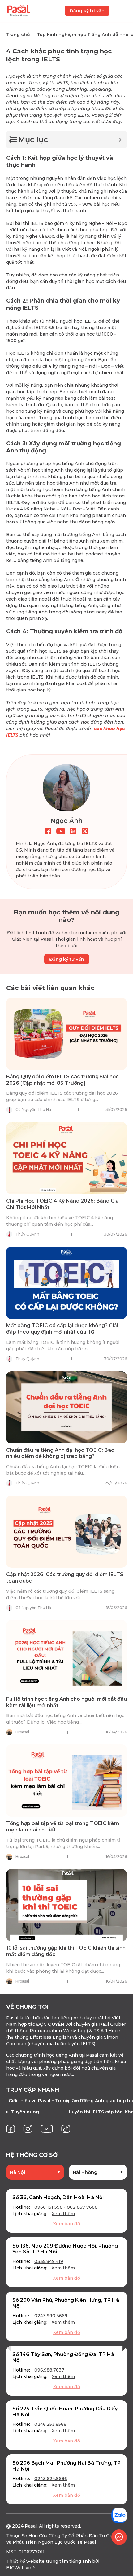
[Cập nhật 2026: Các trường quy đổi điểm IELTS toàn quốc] (66, 1532)
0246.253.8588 (50, 2424)
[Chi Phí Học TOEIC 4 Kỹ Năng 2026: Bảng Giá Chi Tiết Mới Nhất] (66, 1158)
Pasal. (31, 2526)
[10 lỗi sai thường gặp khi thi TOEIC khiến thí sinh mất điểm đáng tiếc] (66, 1905)
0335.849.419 (49, 2261)
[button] (8, 2346)
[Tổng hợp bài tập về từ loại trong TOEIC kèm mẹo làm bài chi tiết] (66, 1781)
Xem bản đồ (67, 2224)
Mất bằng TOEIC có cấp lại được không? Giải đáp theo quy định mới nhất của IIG (62, 1329)
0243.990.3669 (51, 2316)
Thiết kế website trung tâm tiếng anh (49, 2561)
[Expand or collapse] (120, 140)
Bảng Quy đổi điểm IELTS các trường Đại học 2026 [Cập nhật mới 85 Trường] (62, 1080)
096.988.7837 (49, 2370)
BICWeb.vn (19, 2568)
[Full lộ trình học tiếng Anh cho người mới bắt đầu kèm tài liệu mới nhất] (66, 1656)
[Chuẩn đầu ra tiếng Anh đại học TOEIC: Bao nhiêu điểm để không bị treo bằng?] (66, 1407)
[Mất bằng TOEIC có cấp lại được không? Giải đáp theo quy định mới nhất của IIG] (66, 1283)
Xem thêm (63, 2214)
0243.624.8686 (51, 2479)
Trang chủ (18, 35)
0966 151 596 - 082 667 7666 (66, 2207)
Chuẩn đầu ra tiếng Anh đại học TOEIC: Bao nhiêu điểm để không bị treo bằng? (60, 1453)
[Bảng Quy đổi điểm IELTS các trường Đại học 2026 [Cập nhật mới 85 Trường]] (66, 1034)
